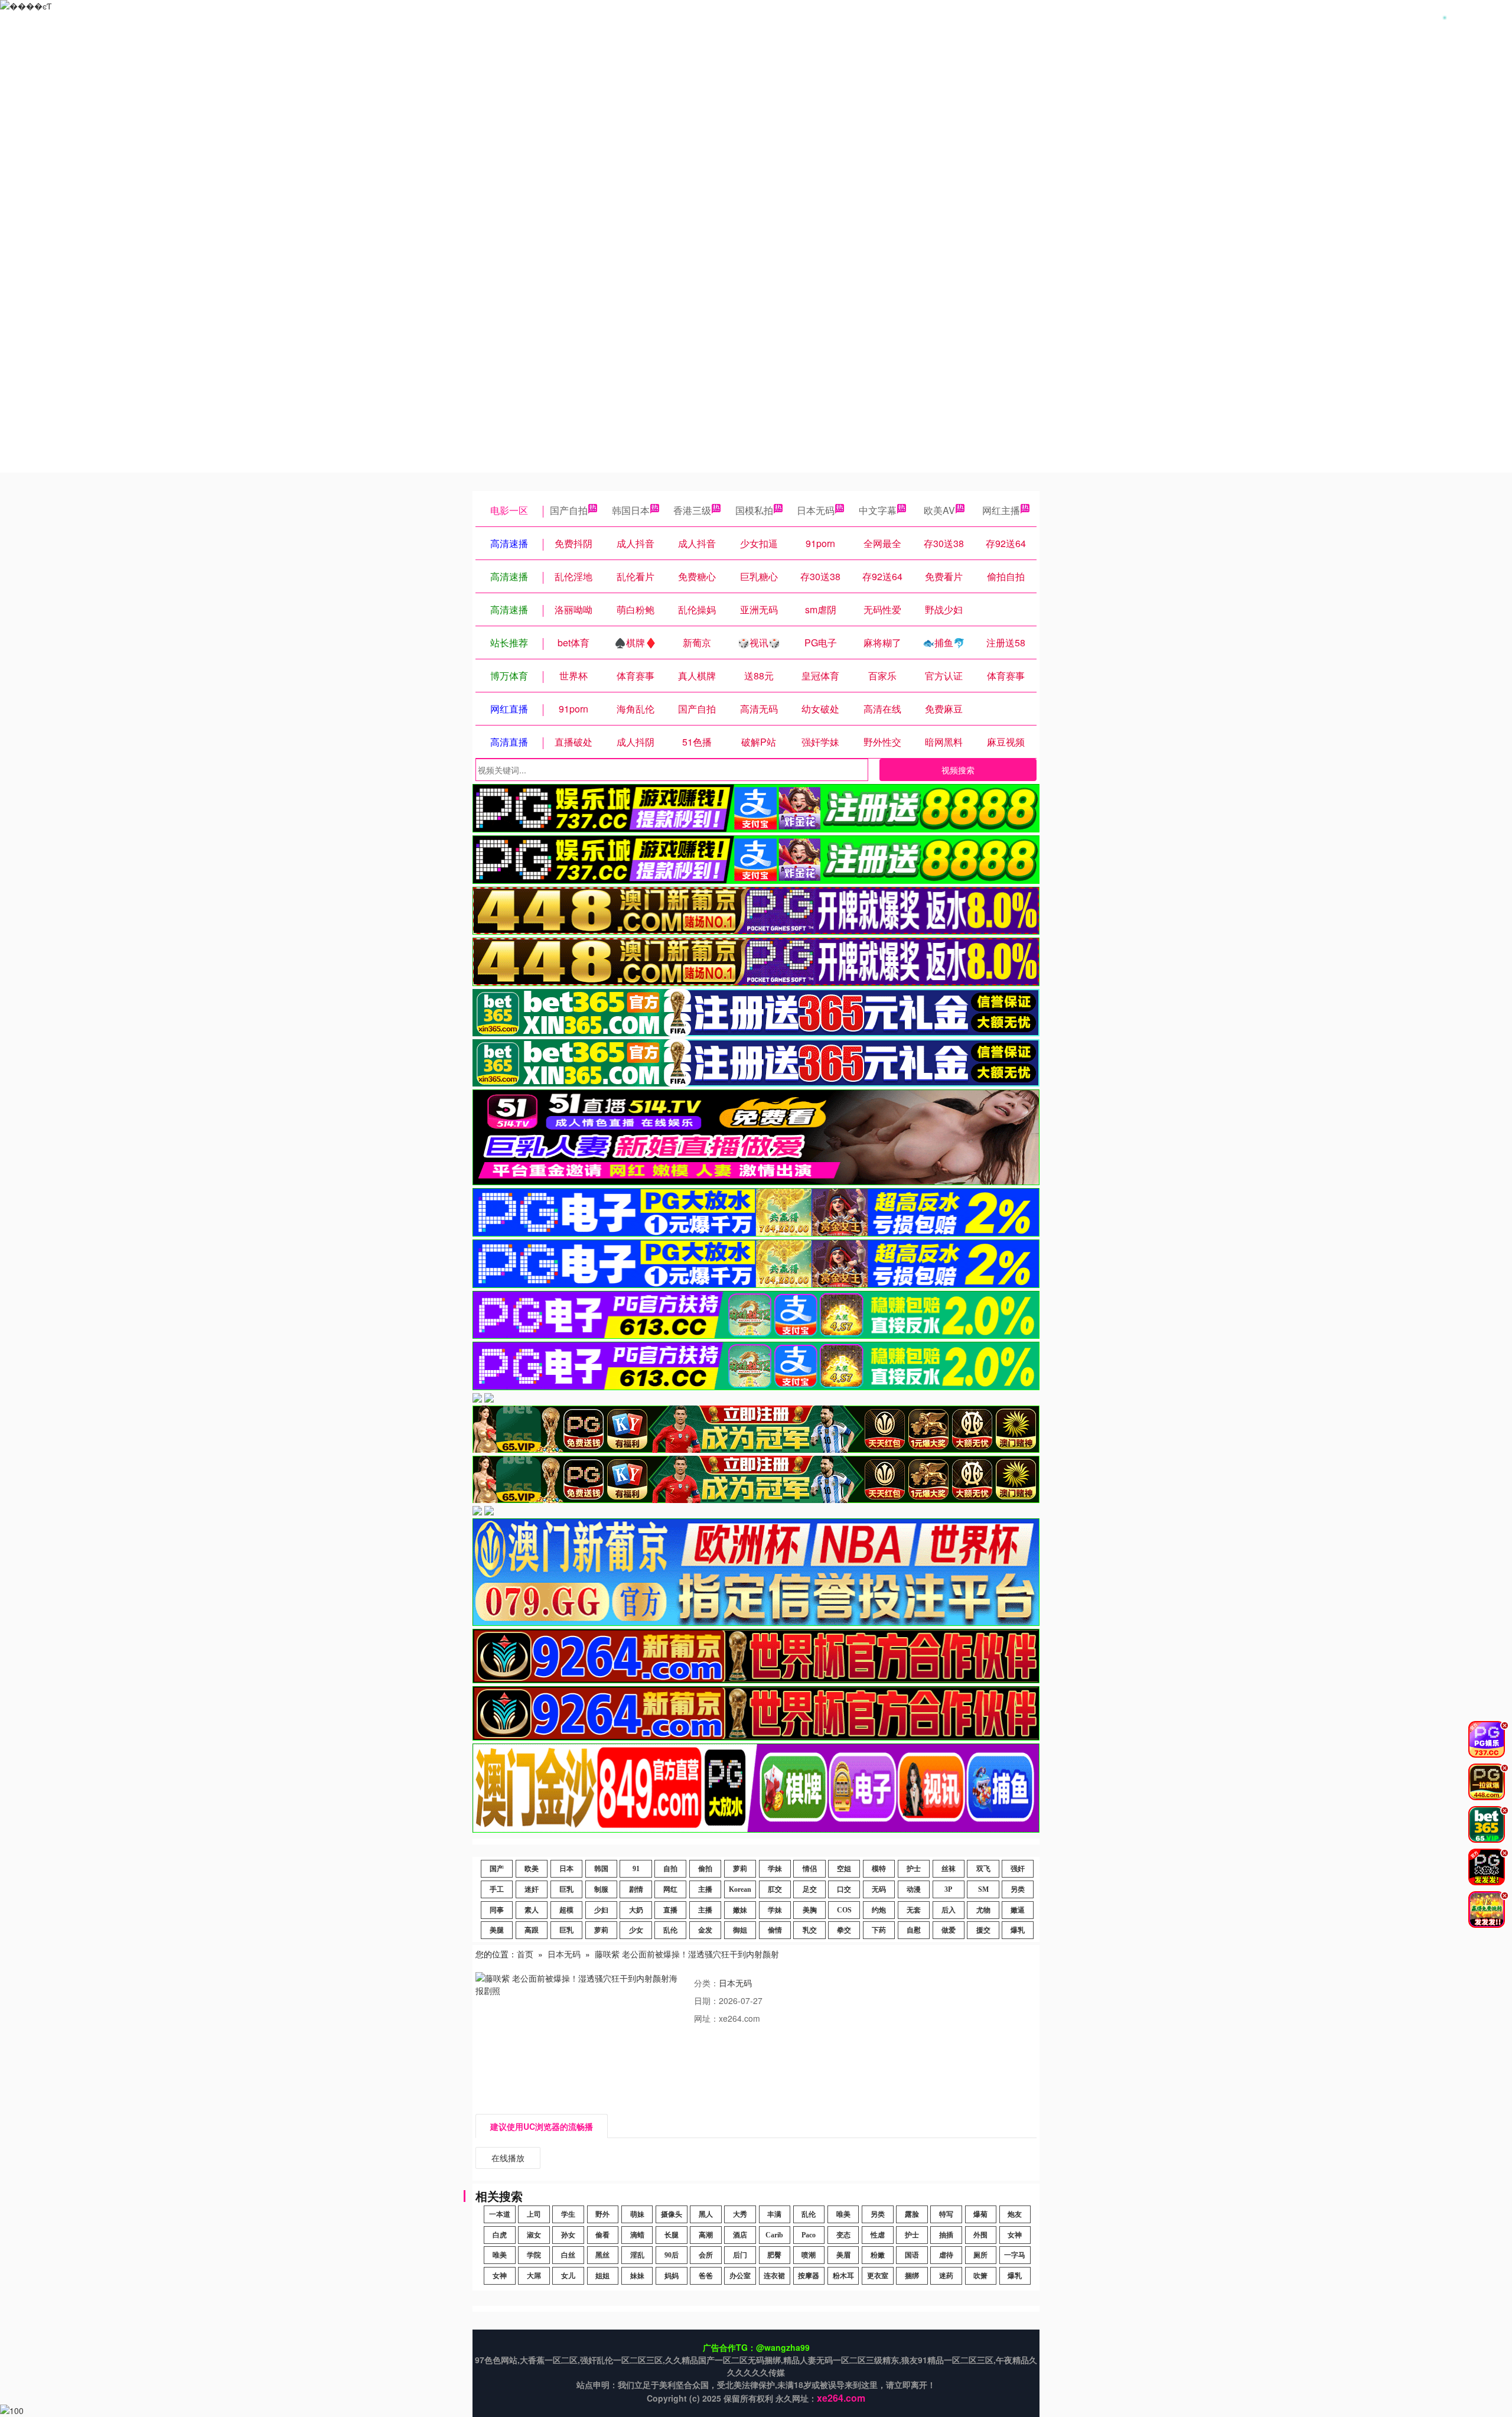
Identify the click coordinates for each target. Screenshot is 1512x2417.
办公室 (740, 2276)
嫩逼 (1018, 1910)
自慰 (914, 1930)
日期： (706, 2000)
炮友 (1015, 2214)
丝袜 (949, 1869)
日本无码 (816, 510)
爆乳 (1018, 1930)
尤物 (983, 1910)
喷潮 (809, 2255)
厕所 (980, 2255)
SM (983, 1889)
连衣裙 (774, 2276)
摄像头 (672, 2214)
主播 (705, 1889)
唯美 (843, 2214)
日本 (566, 1869)
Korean (740, 1889)
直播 (670, 1910)
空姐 (844, 1869)
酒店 (740, 2235)
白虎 (500, 2235)
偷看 (602, 2235)
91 (636, 1869)
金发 (705, 1930)
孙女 (568, 2235)
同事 (497, 1910)
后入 (949, 1910)
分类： (706, 1983)
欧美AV (939, 510)
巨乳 (566, 1889)
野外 (602, 2214)
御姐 (740, 1930)
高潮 (706, 2235)
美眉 (843, 2255)
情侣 (810, 1869)
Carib (774, 2235)
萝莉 (740, 1869)
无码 (879, 1889)
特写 (946, 2214)
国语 (912, 2255)
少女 (636, 1930)
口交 (844, 1889)
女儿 (568, 2276)
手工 (497, 1889)
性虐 (878, 2235)
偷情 (775, 1930)
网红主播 (1001, 510)
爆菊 (980, 2214)
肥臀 (774, 2255)
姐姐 (602, 2276)
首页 (525, 1954)
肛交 (775, 1889)
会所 (706, 2255)
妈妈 (672, 2276)
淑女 (534, 2235)
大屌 (534, 2276)
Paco (809, 2235)
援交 (983, 1930)
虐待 (946, 2255)
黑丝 (602, 2255)
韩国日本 (631, 510)
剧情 (636, 1889)
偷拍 (705, 1869)
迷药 (946, 2276)
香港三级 (692, 510)
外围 (980, 2235)
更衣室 (878, 2276)
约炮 (879, 1910)
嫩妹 (740, 1910)
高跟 (532, 1930)
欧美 (532, 1869)
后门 (740, 2255)
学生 (568, 2214)
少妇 (601, 1910)
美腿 (497, 1930)
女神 (1015, 2235)
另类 (1018, 1889)
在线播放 (508, 2158)
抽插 (946, 2235)
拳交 (844, 1930)
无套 (914, 1910)
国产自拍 (569, 510)
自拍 (670, 1869)
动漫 (914, 1889)
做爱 (949, 1930)
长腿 (672, 2235)
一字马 (1015, 2255)
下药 (879, 1930)
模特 (879, 1869)
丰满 (774, 2214)
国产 (497, 1869)
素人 (532, 1910)
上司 (534, 2214)
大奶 (636, 1910)
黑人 (706, 2214)
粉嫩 (878, 2255)
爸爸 (706, 2276)
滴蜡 (637, 2235)
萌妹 (637, 2214)
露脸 (912, 2214)
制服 (601, 1889)
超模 (566, 1910)
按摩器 (809, 2276)
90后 (672, 2255)
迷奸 (532, 1889)
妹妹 (637, 2276)
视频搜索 (958, 770)
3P (948, 1889)
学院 (534, 2255)
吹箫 (980, 2276)
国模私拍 (754, 510)
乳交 (810, 1930)
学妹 (775, 1869)
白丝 (568, 2255)
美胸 (810, 1910)
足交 (810, 1889)
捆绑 (912, 2276)
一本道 (500, 2214)
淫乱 (637, 2255)
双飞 (983, 1869)
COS (844, 1910)
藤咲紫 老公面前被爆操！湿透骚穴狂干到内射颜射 (687, 1954)
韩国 (601, 1869)
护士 (914, 1869)
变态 (843, 2235)
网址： (706, 2018)
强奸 (1018, 1869)
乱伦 (670, 1930)
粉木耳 (843, 2276)
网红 (670, 1889)
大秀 (740, 2214)
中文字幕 (878, 510)
